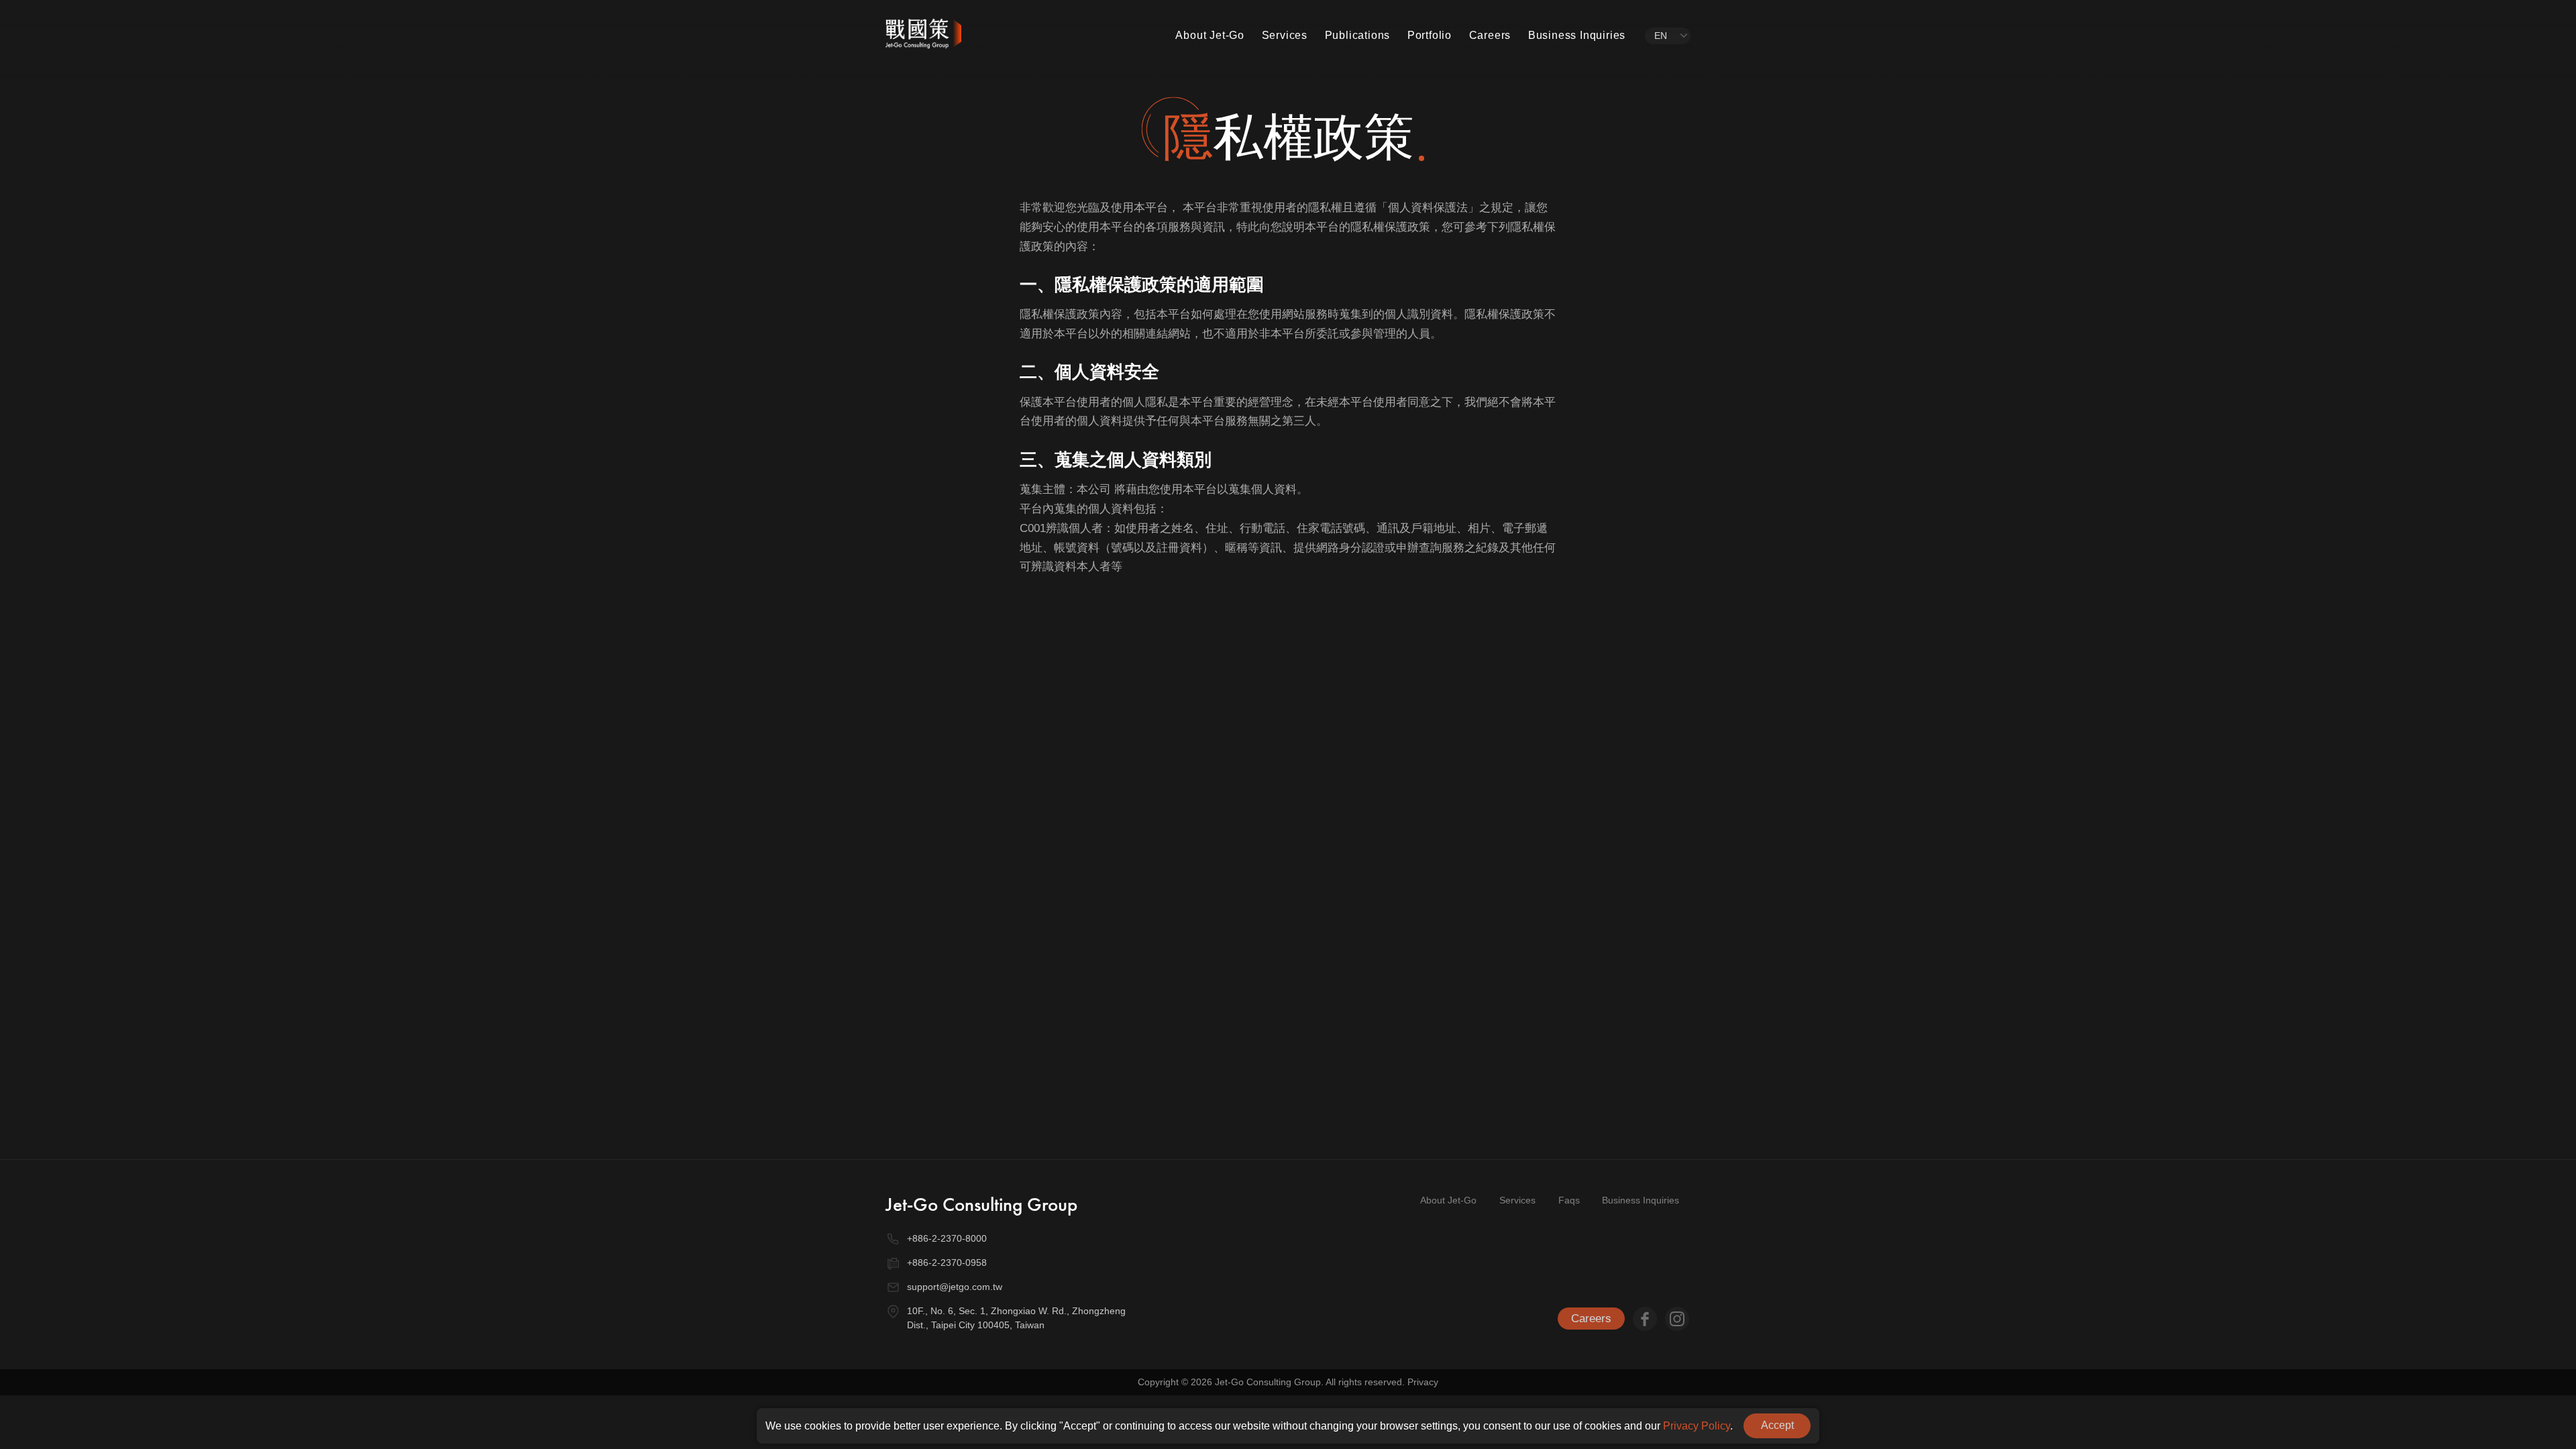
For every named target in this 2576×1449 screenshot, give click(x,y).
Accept (1777, 1425)
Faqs (1569, 1200)
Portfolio (1430, 35)
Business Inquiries (1577, 35)
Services (1285, 35)
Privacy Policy (1697, 1426)
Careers (1490, 35)
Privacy (1423, 1382)
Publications (1358, 35)
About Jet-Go (1210, 35)
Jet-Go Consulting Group (981, 1204)
